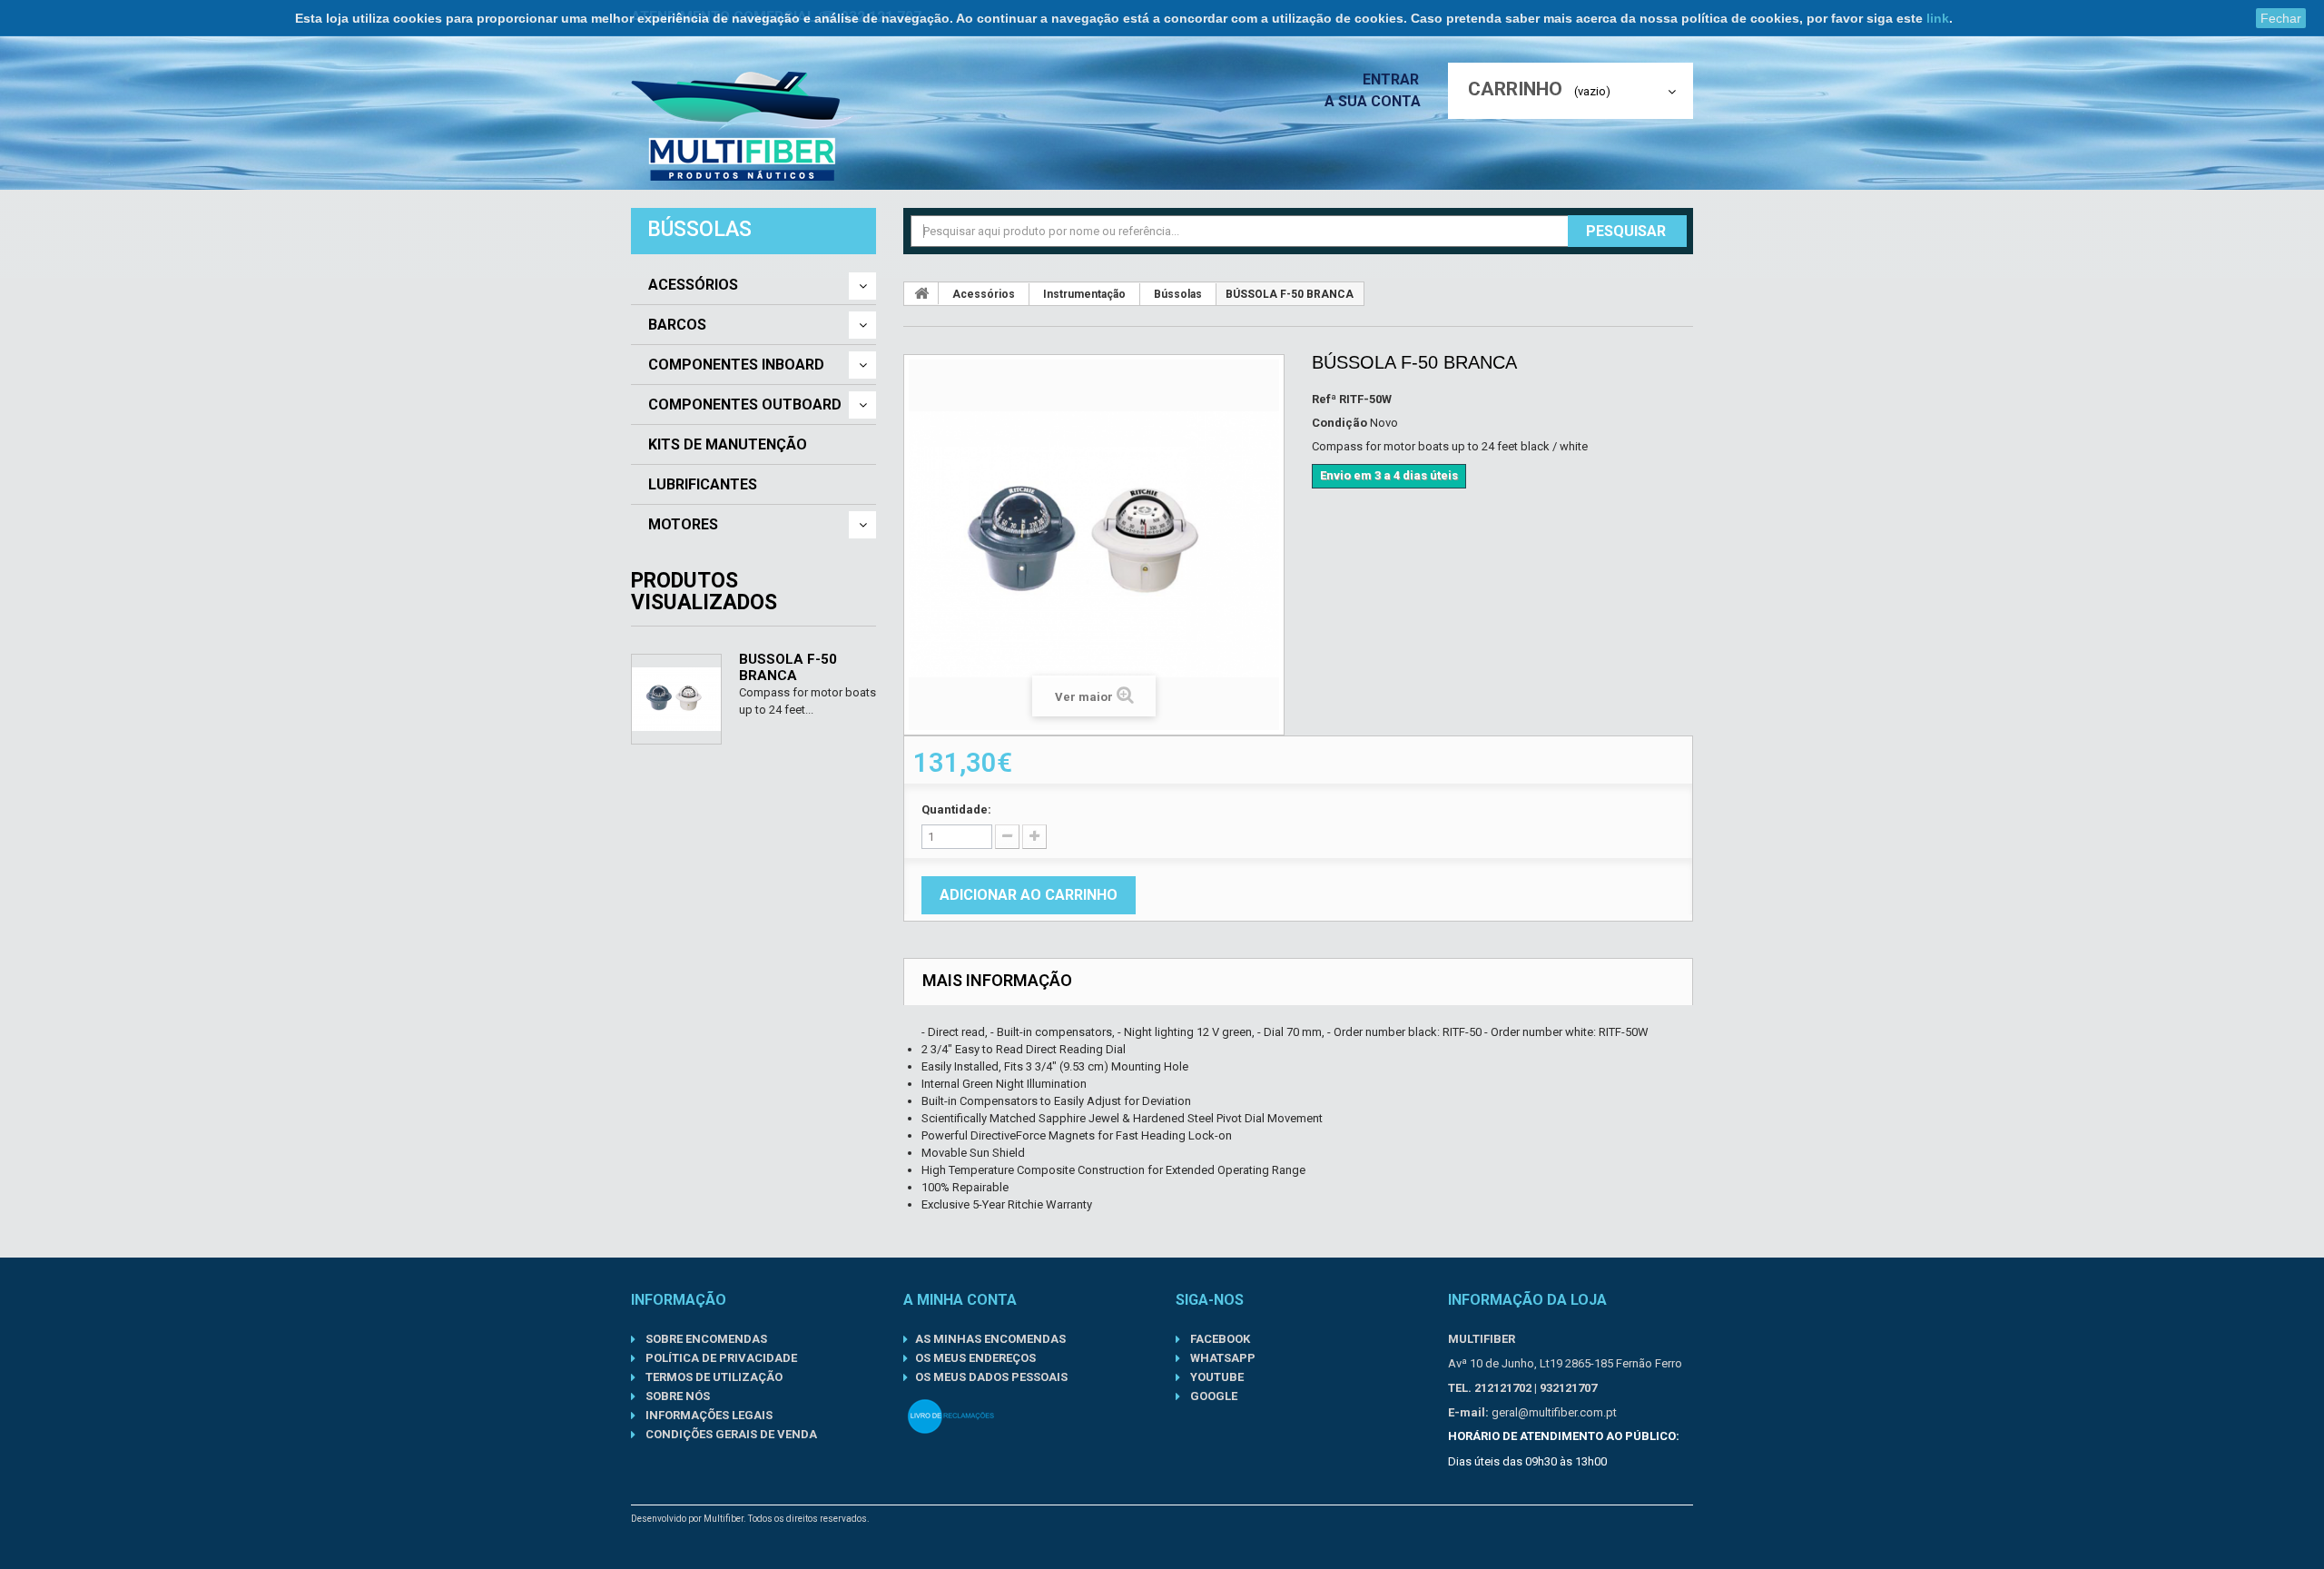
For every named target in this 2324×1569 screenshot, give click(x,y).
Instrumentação (1084, 294)
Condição (1339, 423)
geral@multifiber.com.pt (1554, 1412)
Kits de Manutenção (728, 445)
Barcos (677, 325)
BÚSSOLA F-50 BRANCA (788, 667)
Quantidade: (956, 809)
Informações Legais (708, 1415)
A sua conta (1373, 101)
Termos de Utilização (713, 1377)
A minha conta (960, 1300)
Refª (1324, 399)
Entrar (1393, 79)
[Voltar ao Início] (921, 293)
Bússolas (1178, 294)
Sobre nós (676, 1396)
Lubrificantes (703, 485)
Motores (683, 525)
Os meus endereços (975, 1358)
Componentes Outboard (745, 405)
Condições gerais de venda (730, 1434)
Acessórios (693, 285)
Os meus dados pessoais (991, 1377)
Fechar (2281, 18)
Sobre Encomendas (705, 1339)
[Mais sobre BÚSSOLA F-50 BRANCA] (676, 699)
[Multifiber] (743, 126)
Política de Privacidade (720, 1358)
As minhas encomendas (990, 1339)
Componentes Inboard (736, 365)
